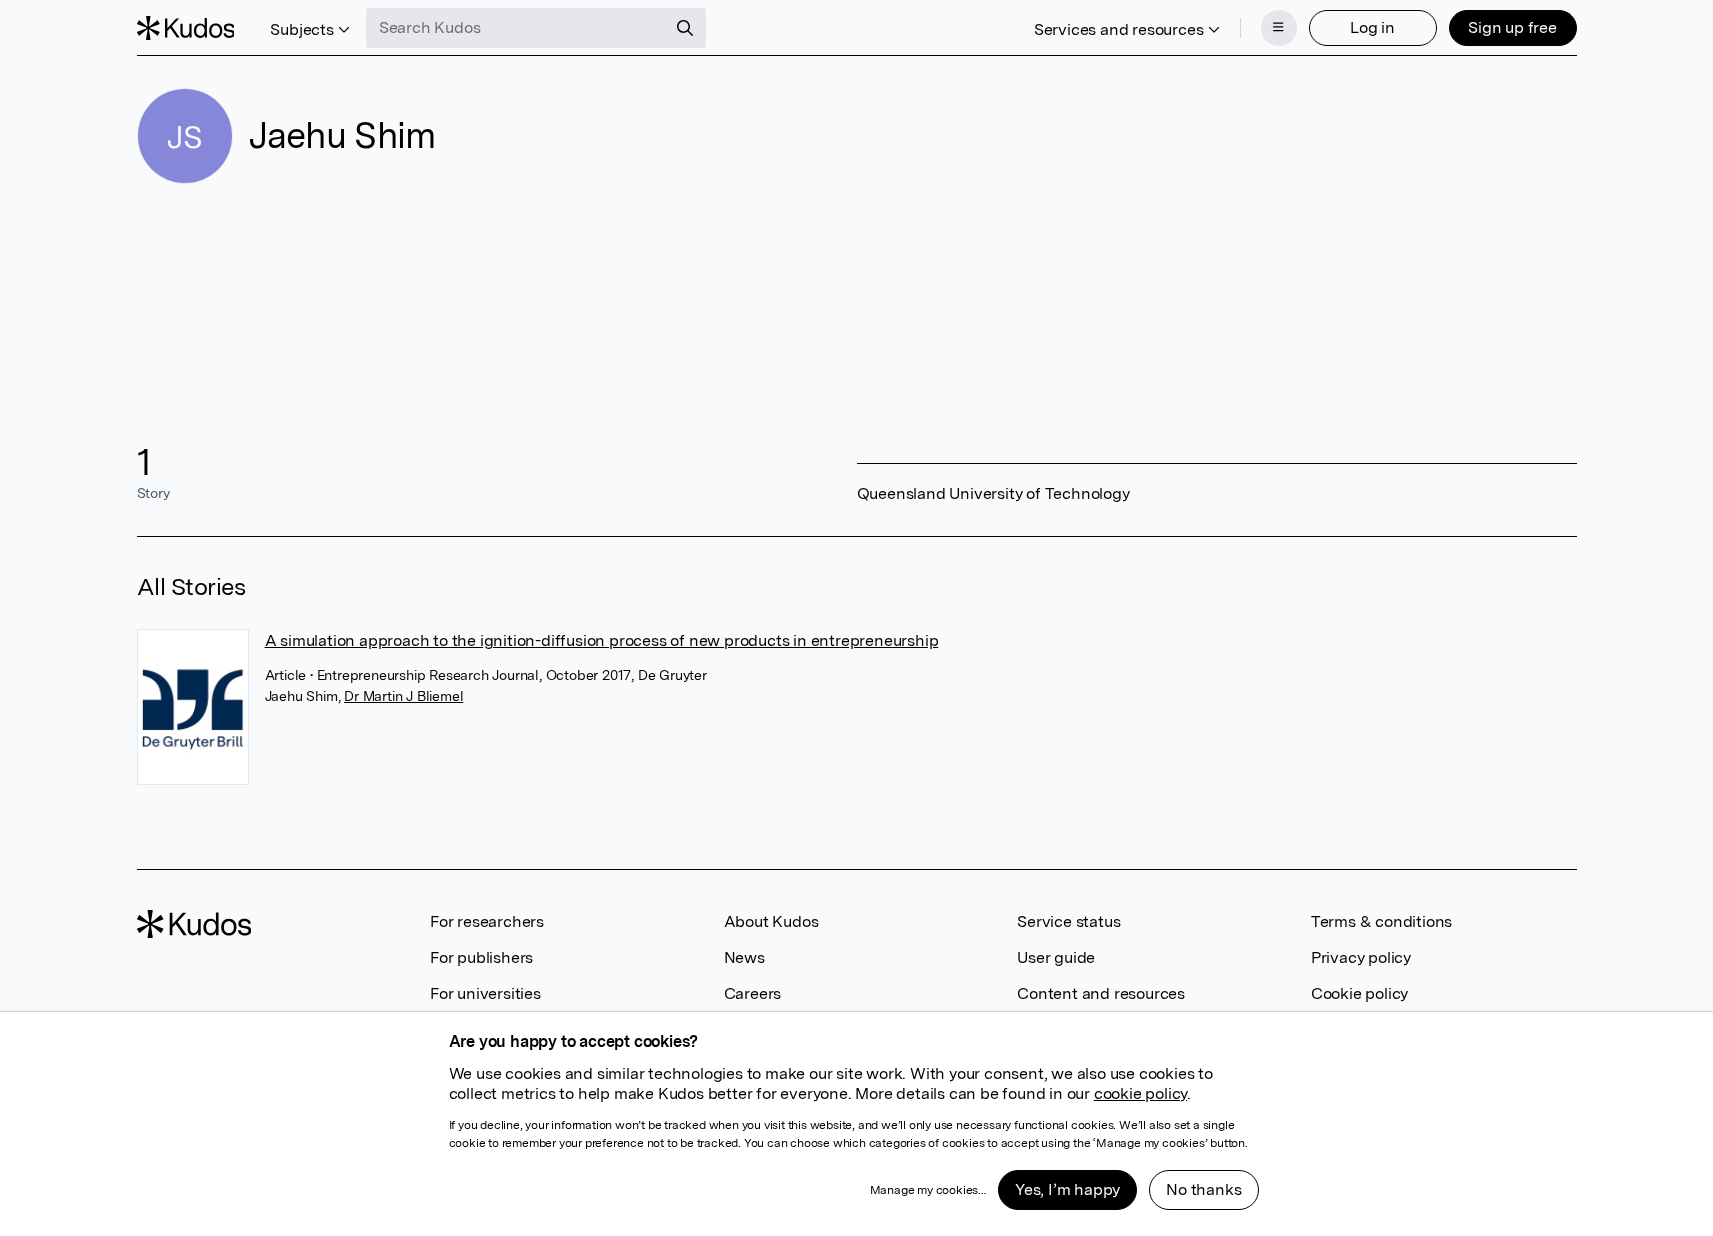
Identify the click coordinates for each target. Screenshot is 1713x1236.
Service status (1068, 921)
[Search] (685, 28)
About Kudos (771, 921)
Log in (1372, 27)
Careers (753, 993)
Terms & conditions (1381, 921)
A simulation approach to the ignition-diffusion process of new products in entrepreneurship (602, 640)
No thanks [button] (1203, 1189)
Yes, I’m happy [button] (1067, 1189)
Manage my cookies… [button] (928, 1190)
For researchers (487, 921)
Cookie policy (1359, 993)
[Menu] (1279, 28)
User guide (1056, 957)
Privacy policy (1361, 957)
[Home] (186, 28)
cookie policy (1140, 1093)
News (744, 957)
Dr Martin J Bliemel (403, 696)
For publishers (481, 957)
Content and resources (1101, 993)
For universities (485, 993)
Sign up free (1512, 27)
